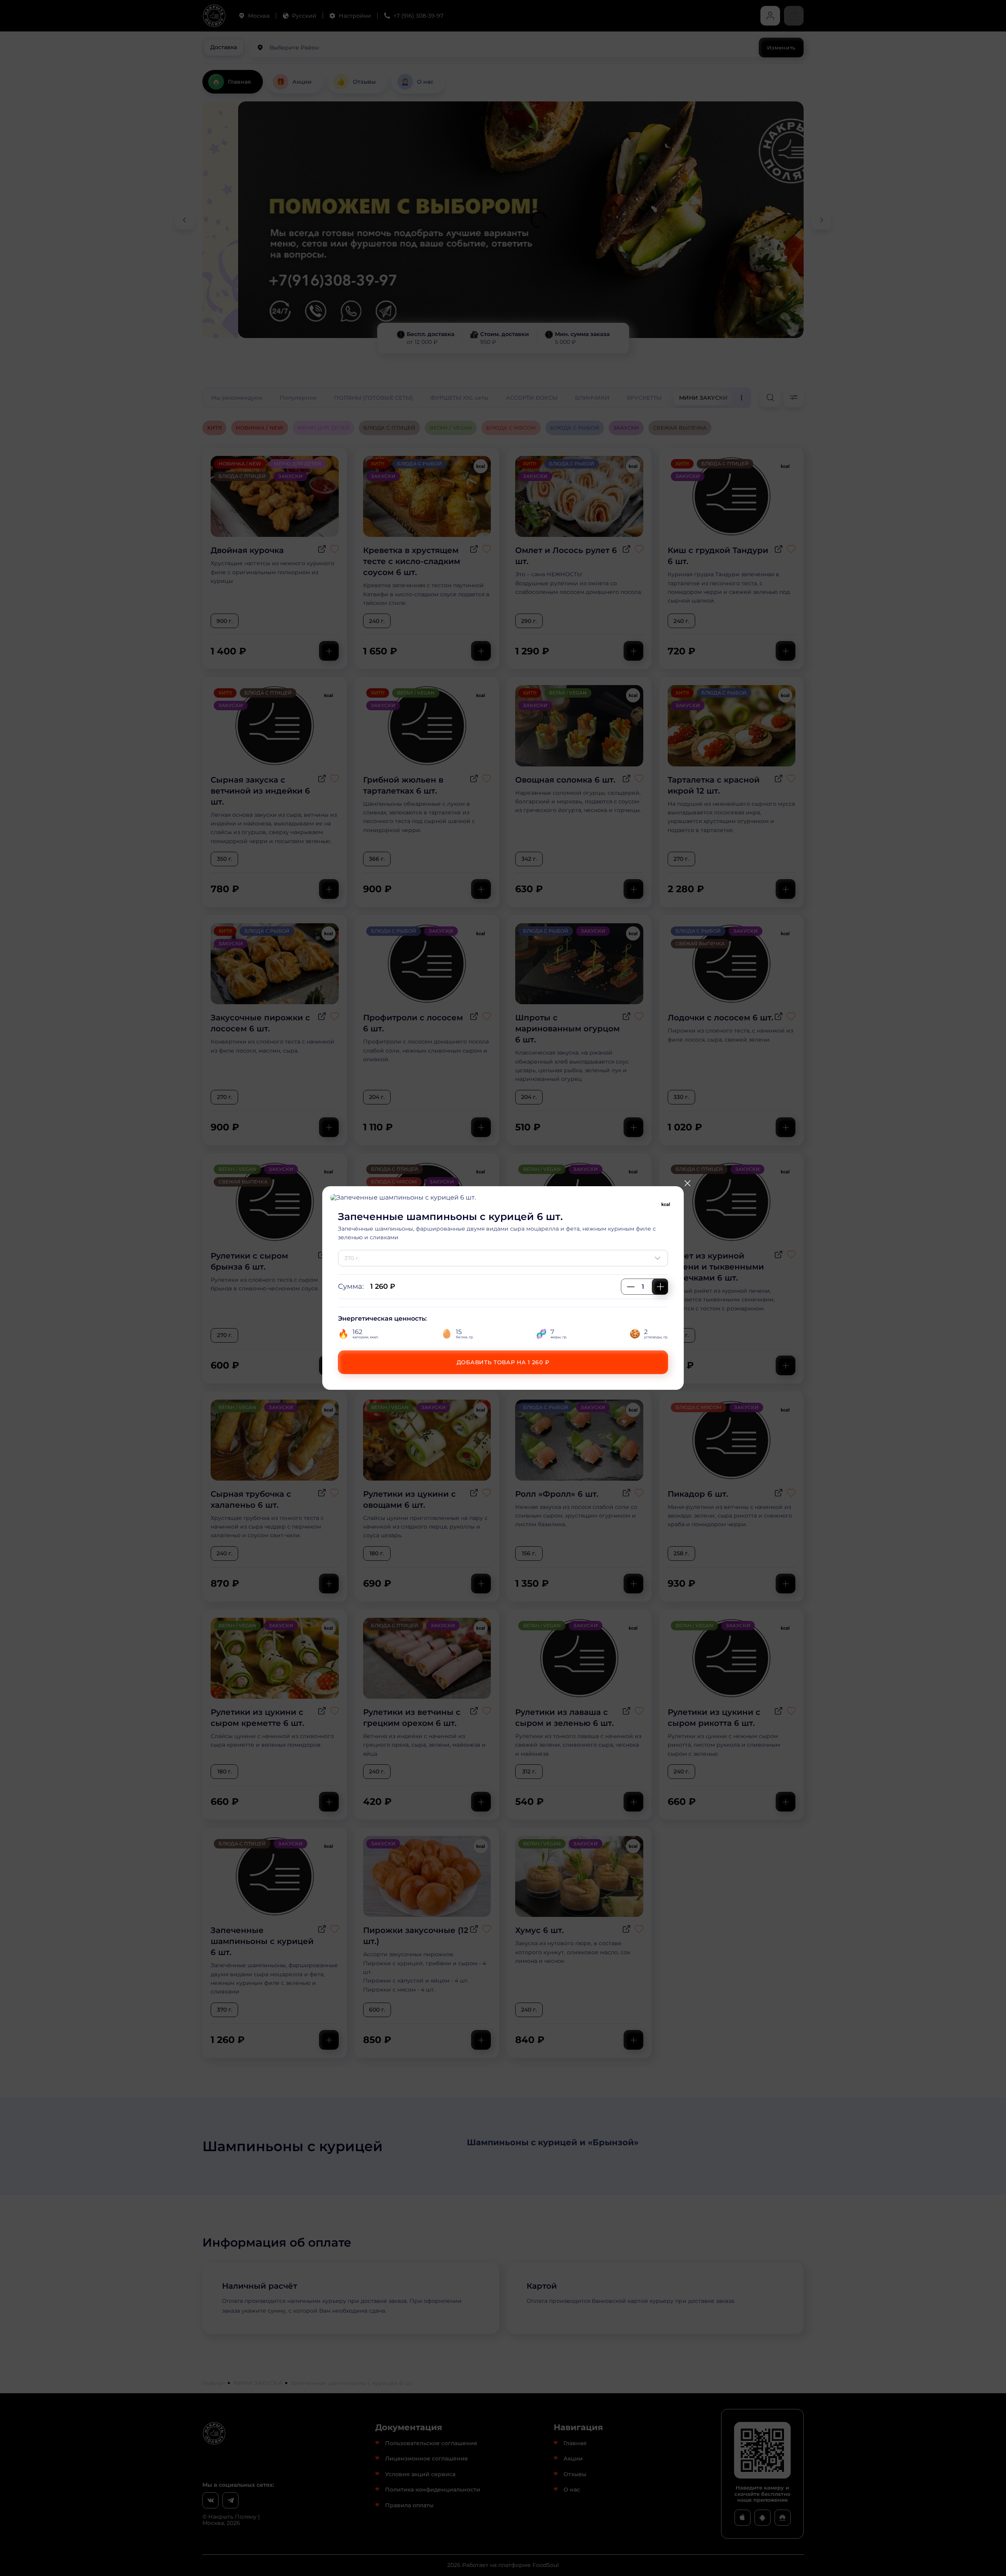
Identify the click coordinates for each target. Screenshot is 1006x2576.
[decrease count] (631, 1287)
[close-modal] (687, 1183)
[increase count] (660, 1287)
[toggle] (659, 1258)
